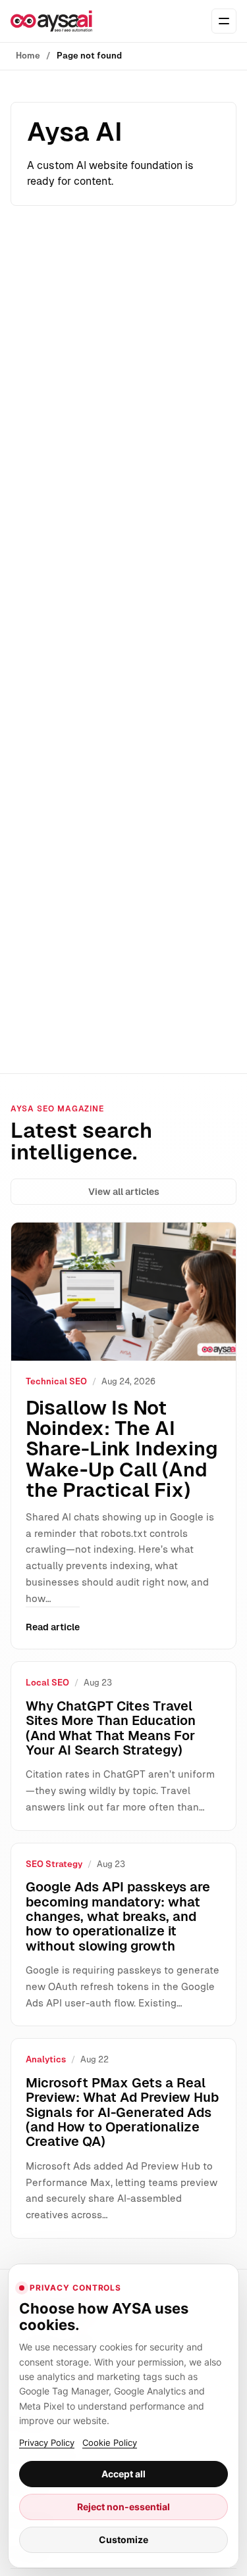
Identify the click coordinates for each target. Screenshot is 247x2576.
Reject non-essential (123, 2507)
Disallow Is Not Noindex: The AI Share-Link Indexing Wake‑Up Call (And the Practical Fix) (122, 1449)
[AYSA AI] (51, 21)
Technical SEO (56, 1381)
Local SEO (47, 1683)
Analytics (46, 2059)
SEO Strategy (54, 1864)
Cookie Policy (110, 2442)
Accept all (123, 2474)
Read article (53, 1627)
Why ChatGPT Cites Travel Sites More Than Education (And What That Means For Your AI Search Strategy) (111, 1728)
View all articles (124, 1192)
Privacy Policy (47, 2442)
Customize (123, 2540)
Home (28, 56)
